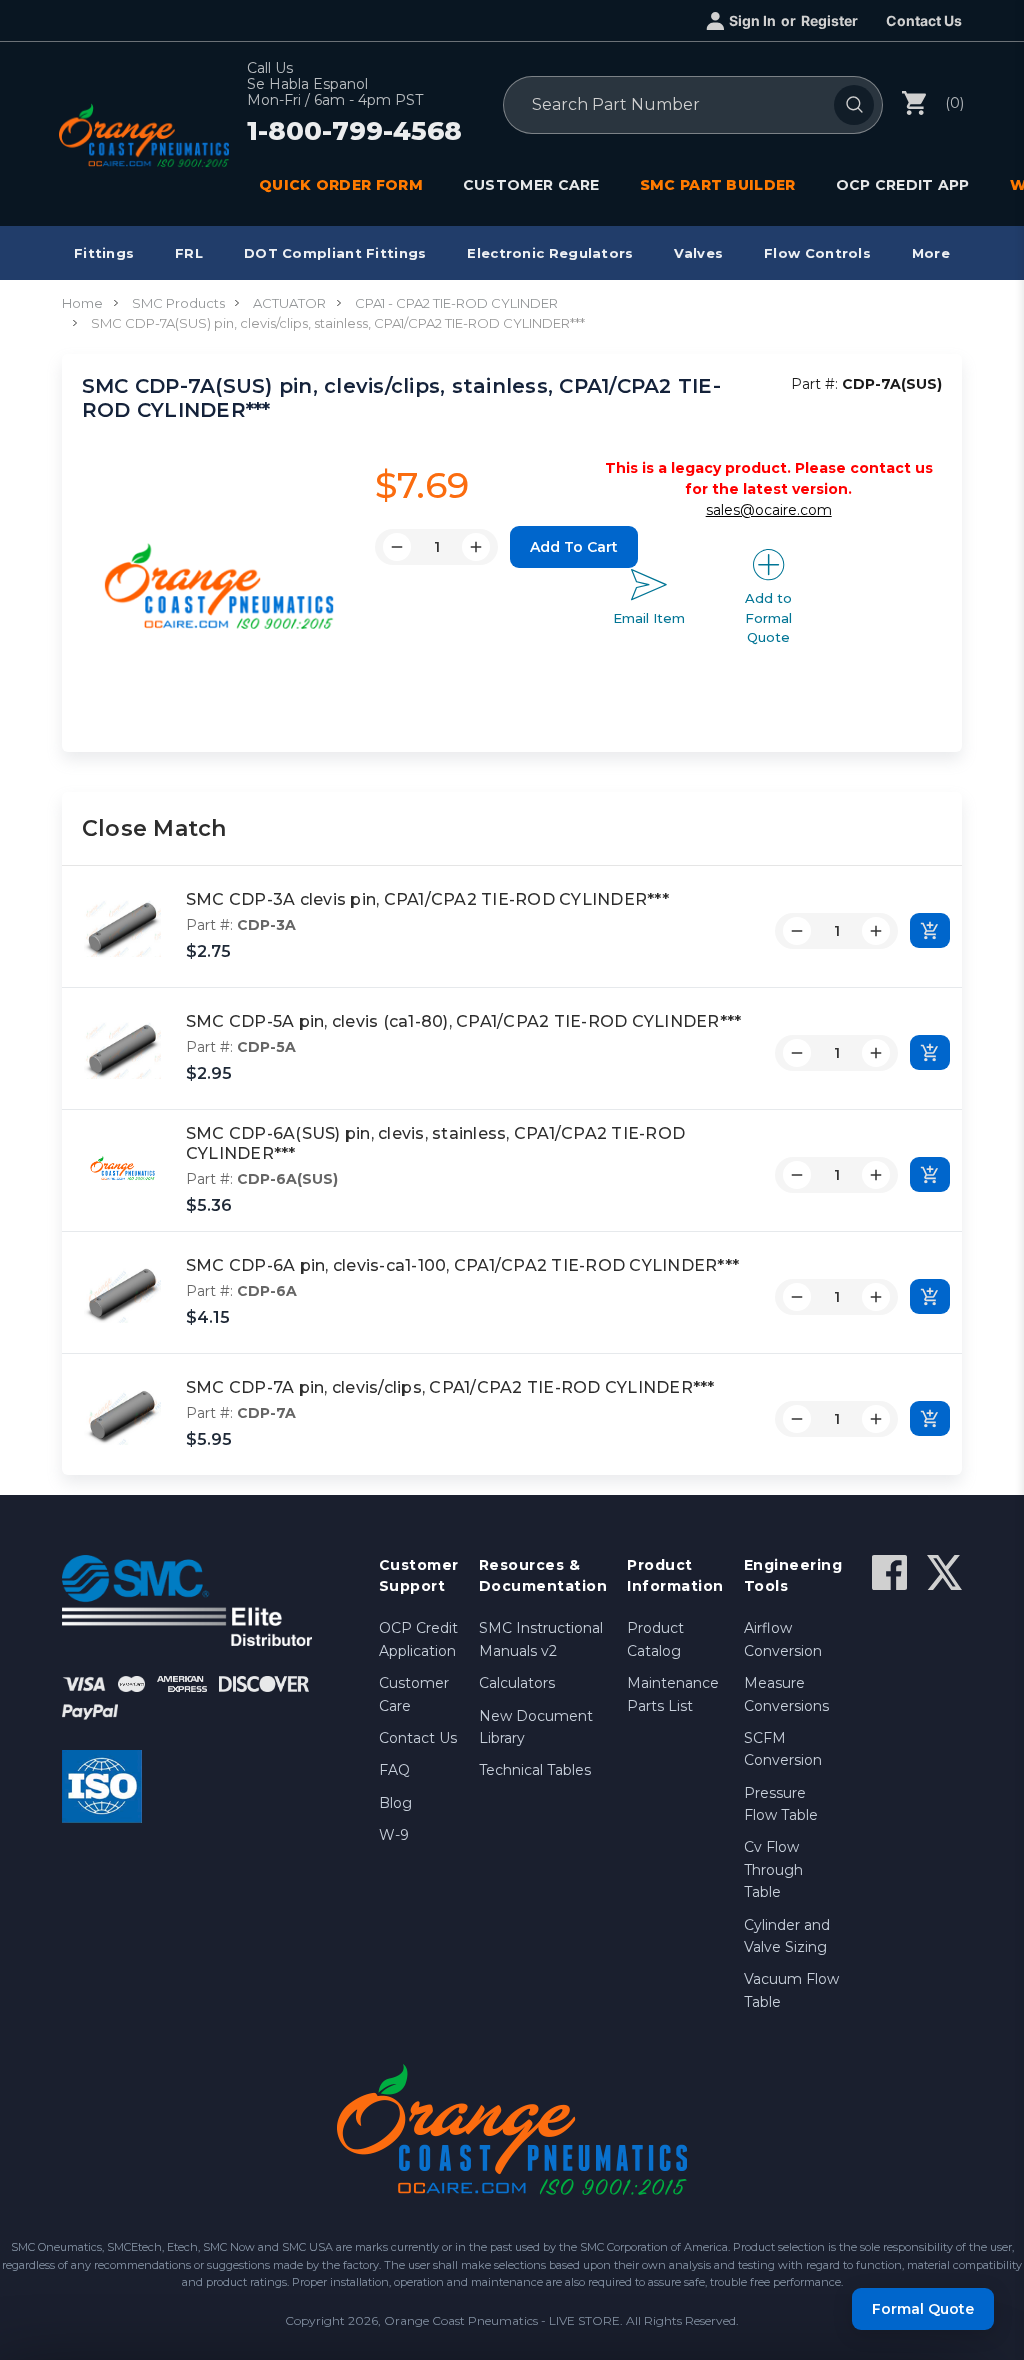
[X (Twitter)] (944, 1572)
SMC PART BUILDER (718, 185)
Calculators (517, 1683)
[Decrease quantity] (797, 931)
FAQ (394, 1770)
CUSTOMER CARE (531, 185)
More (931, 253)
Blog (395, 1803)
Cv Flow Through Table (773, 1869)
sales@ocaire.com (769, 510)
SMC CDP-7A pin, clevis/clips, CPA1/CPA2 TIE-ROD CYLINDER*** (450, 1387)
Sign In (752, 20)
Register (829, 20)
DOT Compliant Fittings (335, 253)
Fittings (104, 253)
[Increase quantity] (876, 931)
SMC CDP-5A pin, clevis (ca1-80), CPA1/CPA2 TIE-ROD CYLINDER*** (464, 1021)
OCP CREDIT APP (903, 185)
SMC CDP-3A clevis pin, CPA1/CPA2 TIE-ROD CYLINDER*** (427, 899)
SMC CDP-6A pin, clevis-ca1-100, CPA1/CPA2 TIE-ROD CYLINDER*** (462, 1265)
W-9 (394, 1835)
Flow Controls (817, 253)
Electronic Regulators (550, 253)
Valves (698, 253)
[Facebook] (889, 1572)
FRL (189, 253)
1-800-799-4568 (354, 132)
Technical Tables (535, 1770)
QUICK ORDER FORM (341, 185)
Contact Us (924, 20)
